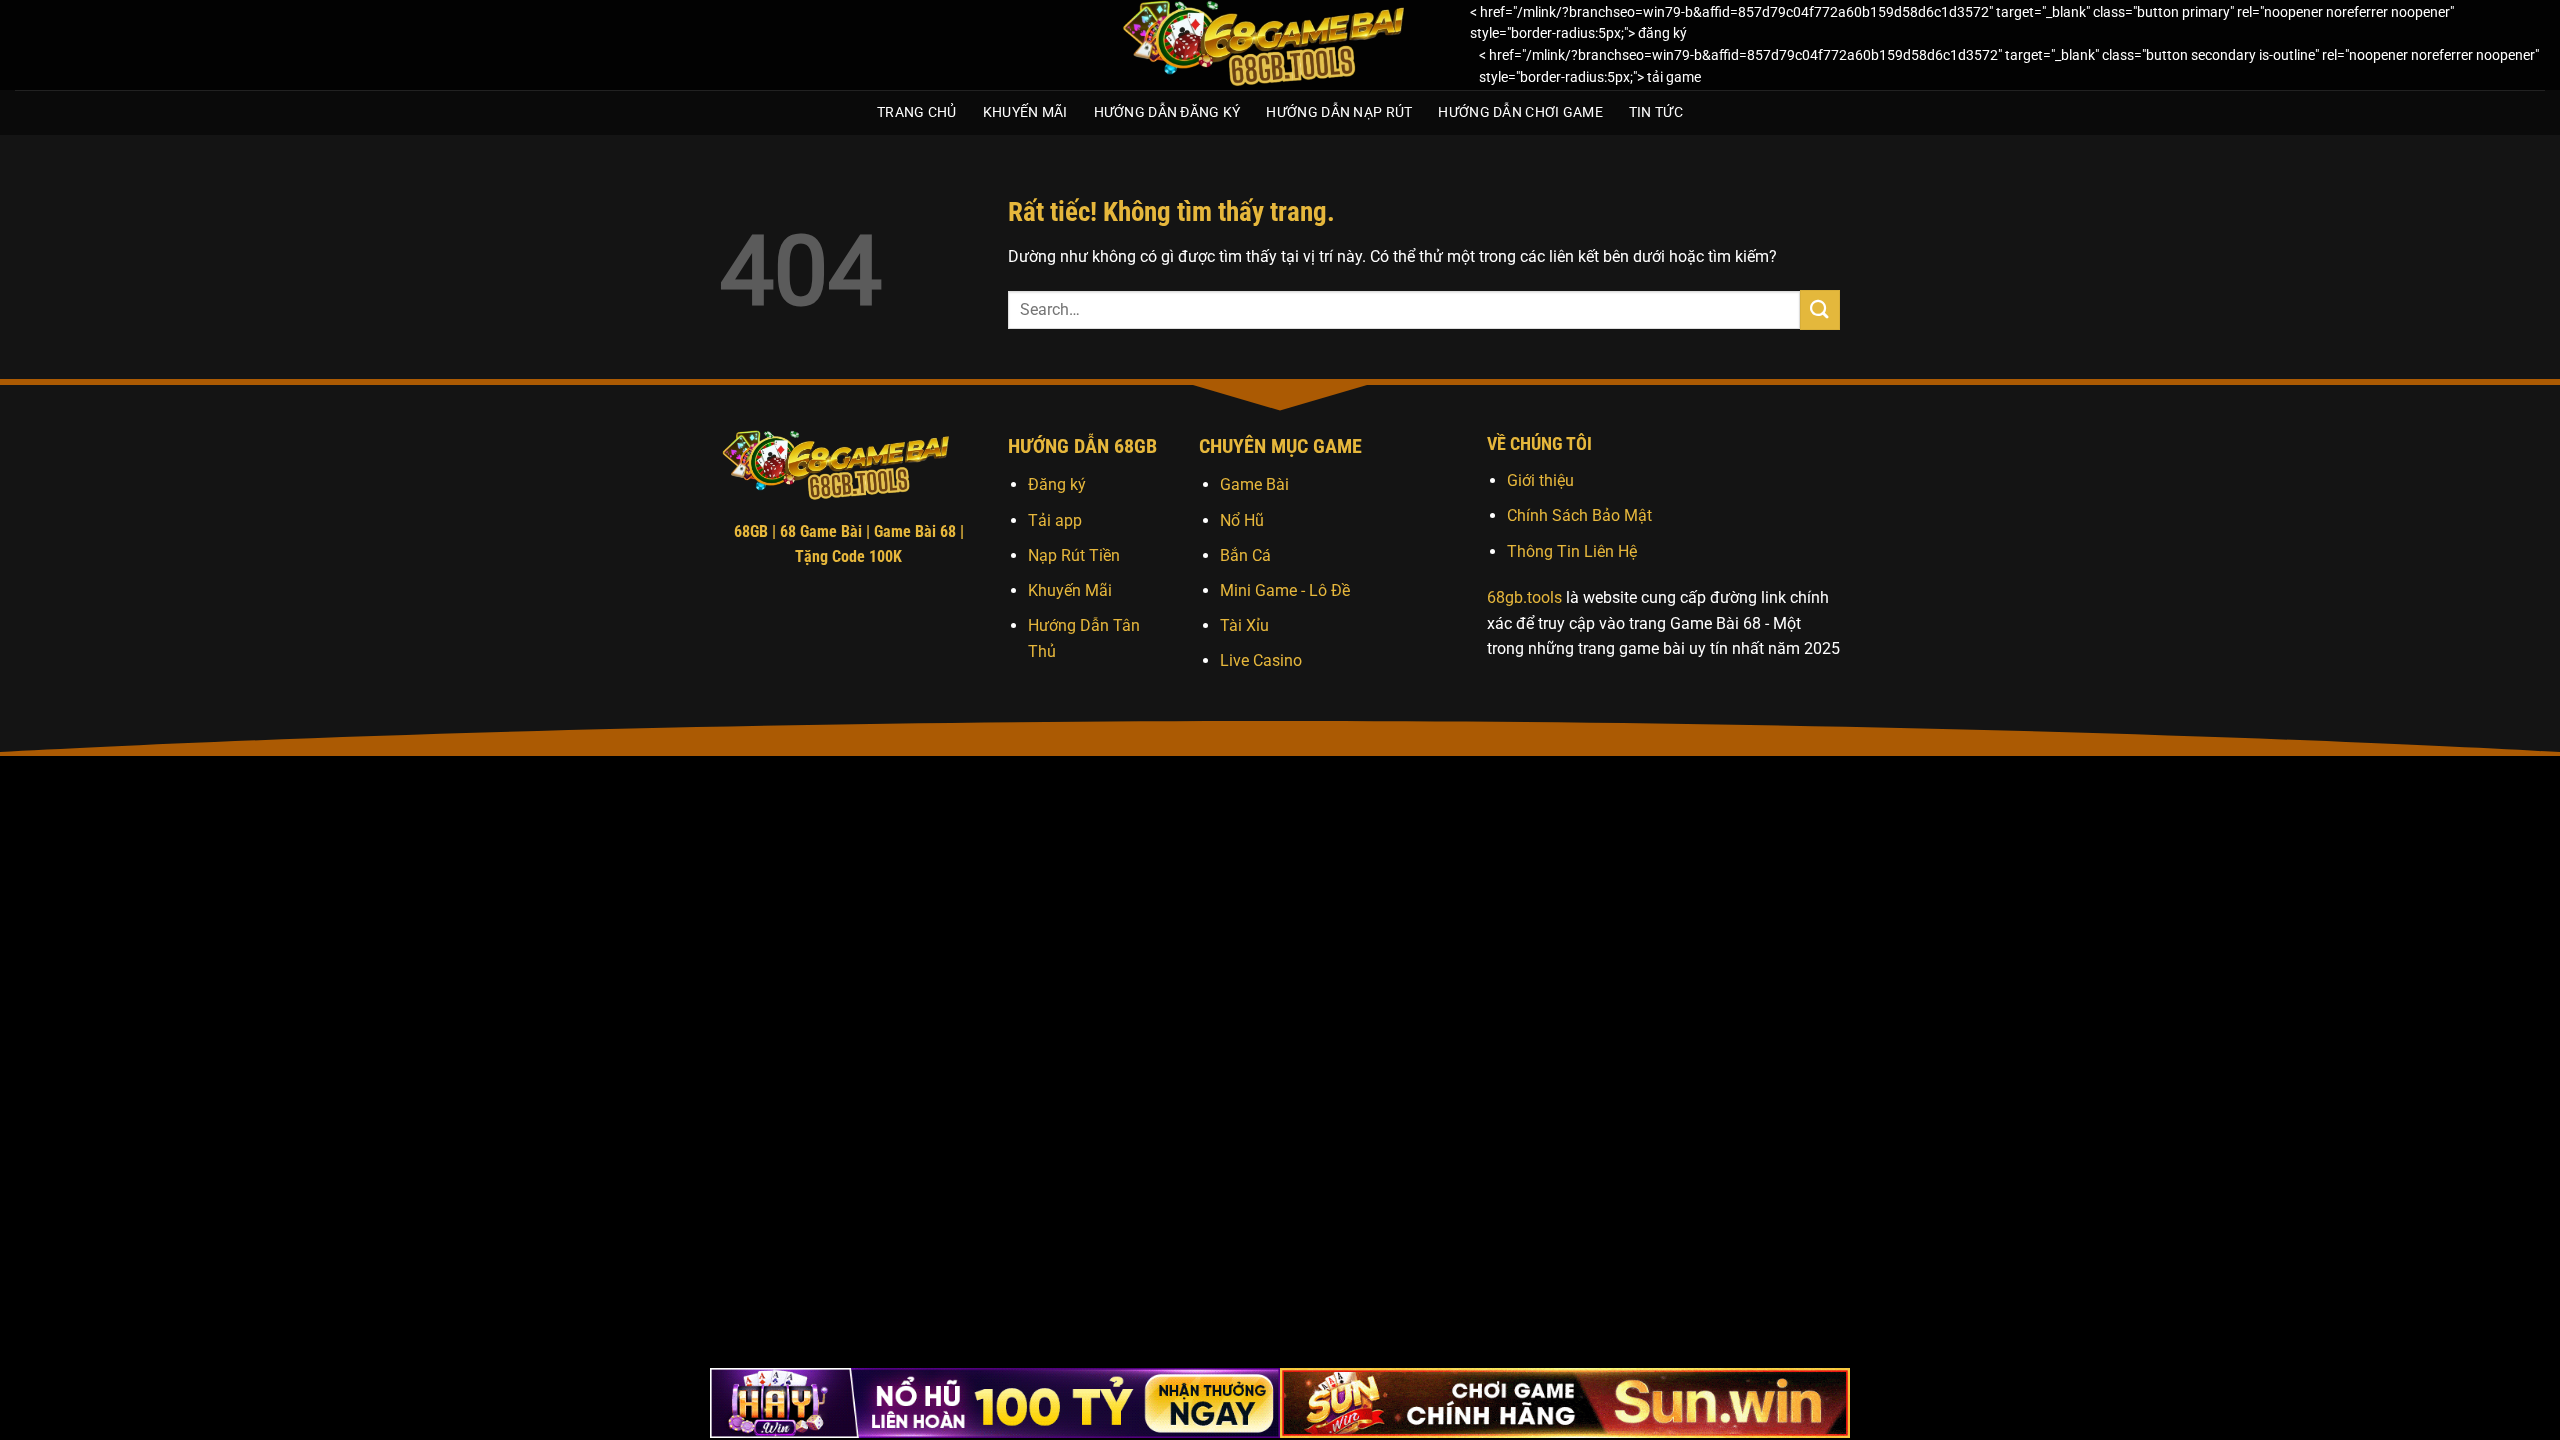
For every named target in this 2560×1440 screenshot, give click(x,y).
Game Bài (1254, 484)
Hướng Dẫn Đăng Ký (1167, 112)
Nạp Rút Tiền (1074, 555)
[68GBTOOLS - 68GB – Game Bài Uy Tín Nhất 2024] (1280, 45)
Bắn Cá (1245, 555)
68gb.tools (1524, 597)
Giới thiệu (1540, 480)
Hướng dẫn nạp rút (1339, 112)
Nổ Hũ (1242, 520)
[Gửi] (1820, 309)
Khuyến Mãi (1025, 112)
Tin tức (1656, 112)
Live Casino (1261, 660)
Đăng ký (1057, 484)
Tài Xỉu (1244, 625)
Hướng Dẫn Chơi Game (1520, 112)
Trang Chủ (917, 112)
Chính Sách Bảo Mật (1579, 515)
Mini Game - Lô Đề (1285, 590)
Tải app (1055, 520)
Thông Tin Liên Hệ (1572, 551)
